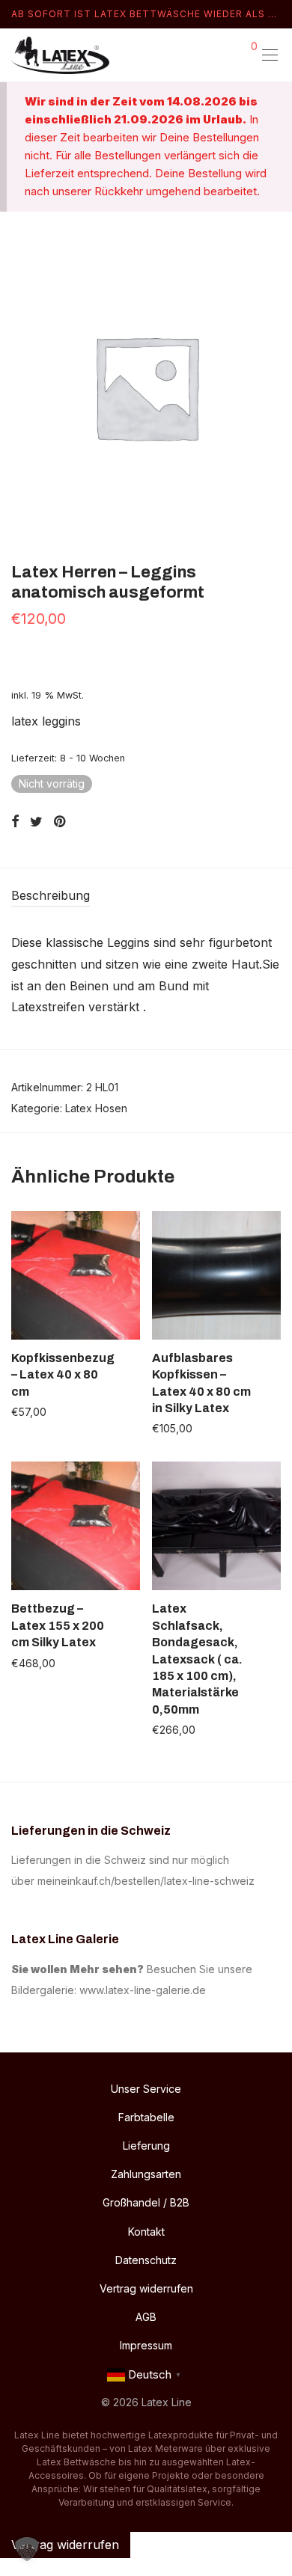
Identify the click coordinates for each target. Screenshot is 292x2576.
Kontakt (146, 2232)
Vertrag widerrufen (146, 2288)
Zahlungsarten (146, 2174)
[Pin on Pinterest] (61, 822)
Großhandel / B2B (146, 2202)
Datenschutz (146, 2260)
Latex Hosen (96, 1108)
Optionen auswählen (54, 1411)
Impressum (146, 2345)
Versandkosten (62, 1358)
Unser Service (146, 2089)
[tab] (146, 896)
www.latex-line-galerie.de (143, 1990)
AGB (146, 2317)
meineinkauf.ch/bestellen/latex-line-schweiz (149, 1881)
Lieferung (146, 2146)
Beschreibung (51, 895)
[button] (27, 2549)
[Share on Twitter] (36, 822)
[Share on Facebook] (15, 822)
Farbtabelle (146, 2117)
